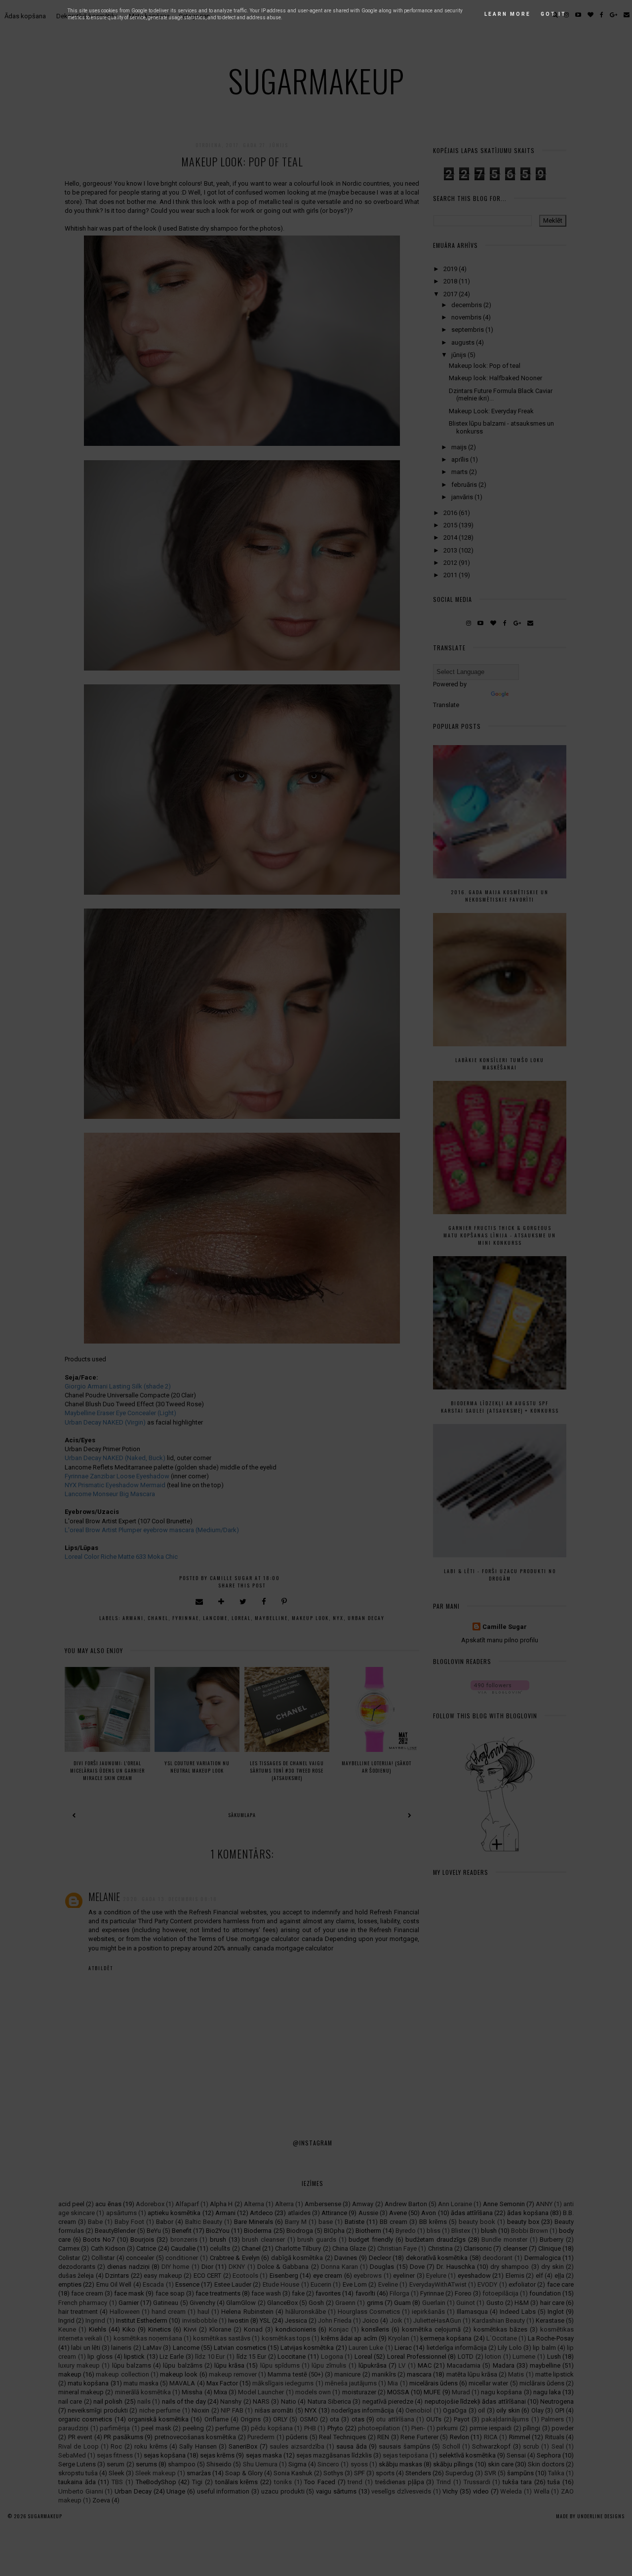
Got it (553, 14)
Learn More (508, 14)
